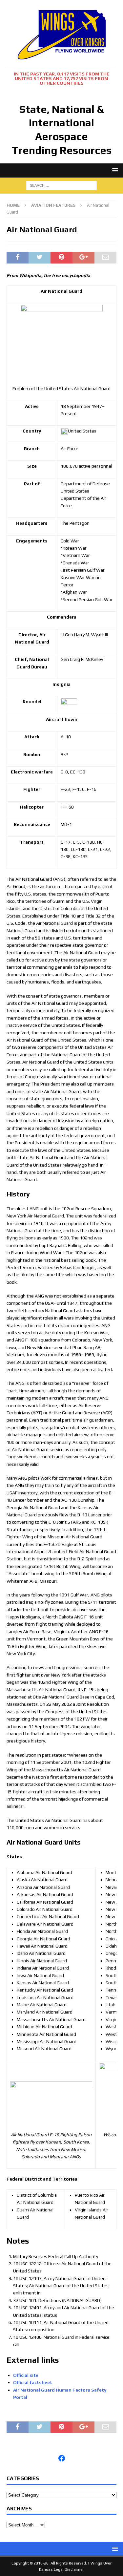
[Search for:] (61, 185)
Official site (26, 2375)
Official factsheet (33, 2382)
